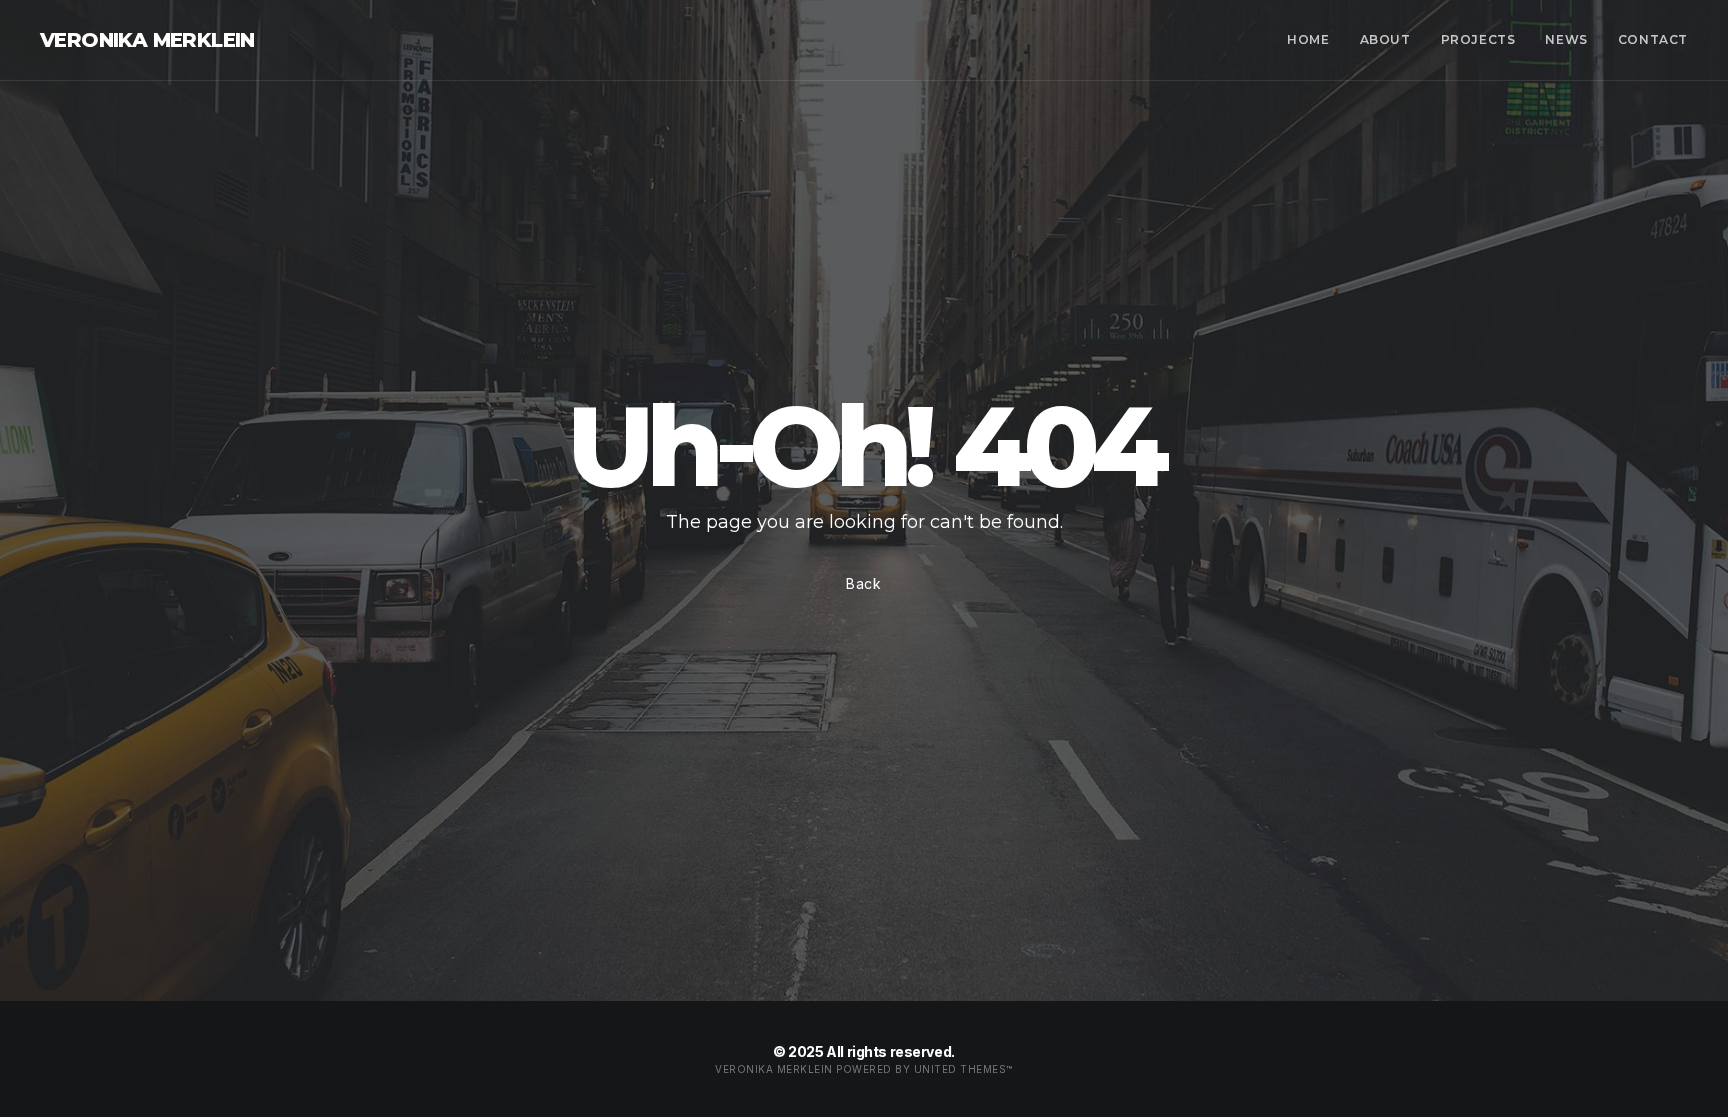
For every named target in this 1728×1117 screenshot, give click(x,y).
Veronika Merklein (147, 40)
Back (864, 583)
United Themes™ (963, 1069)
